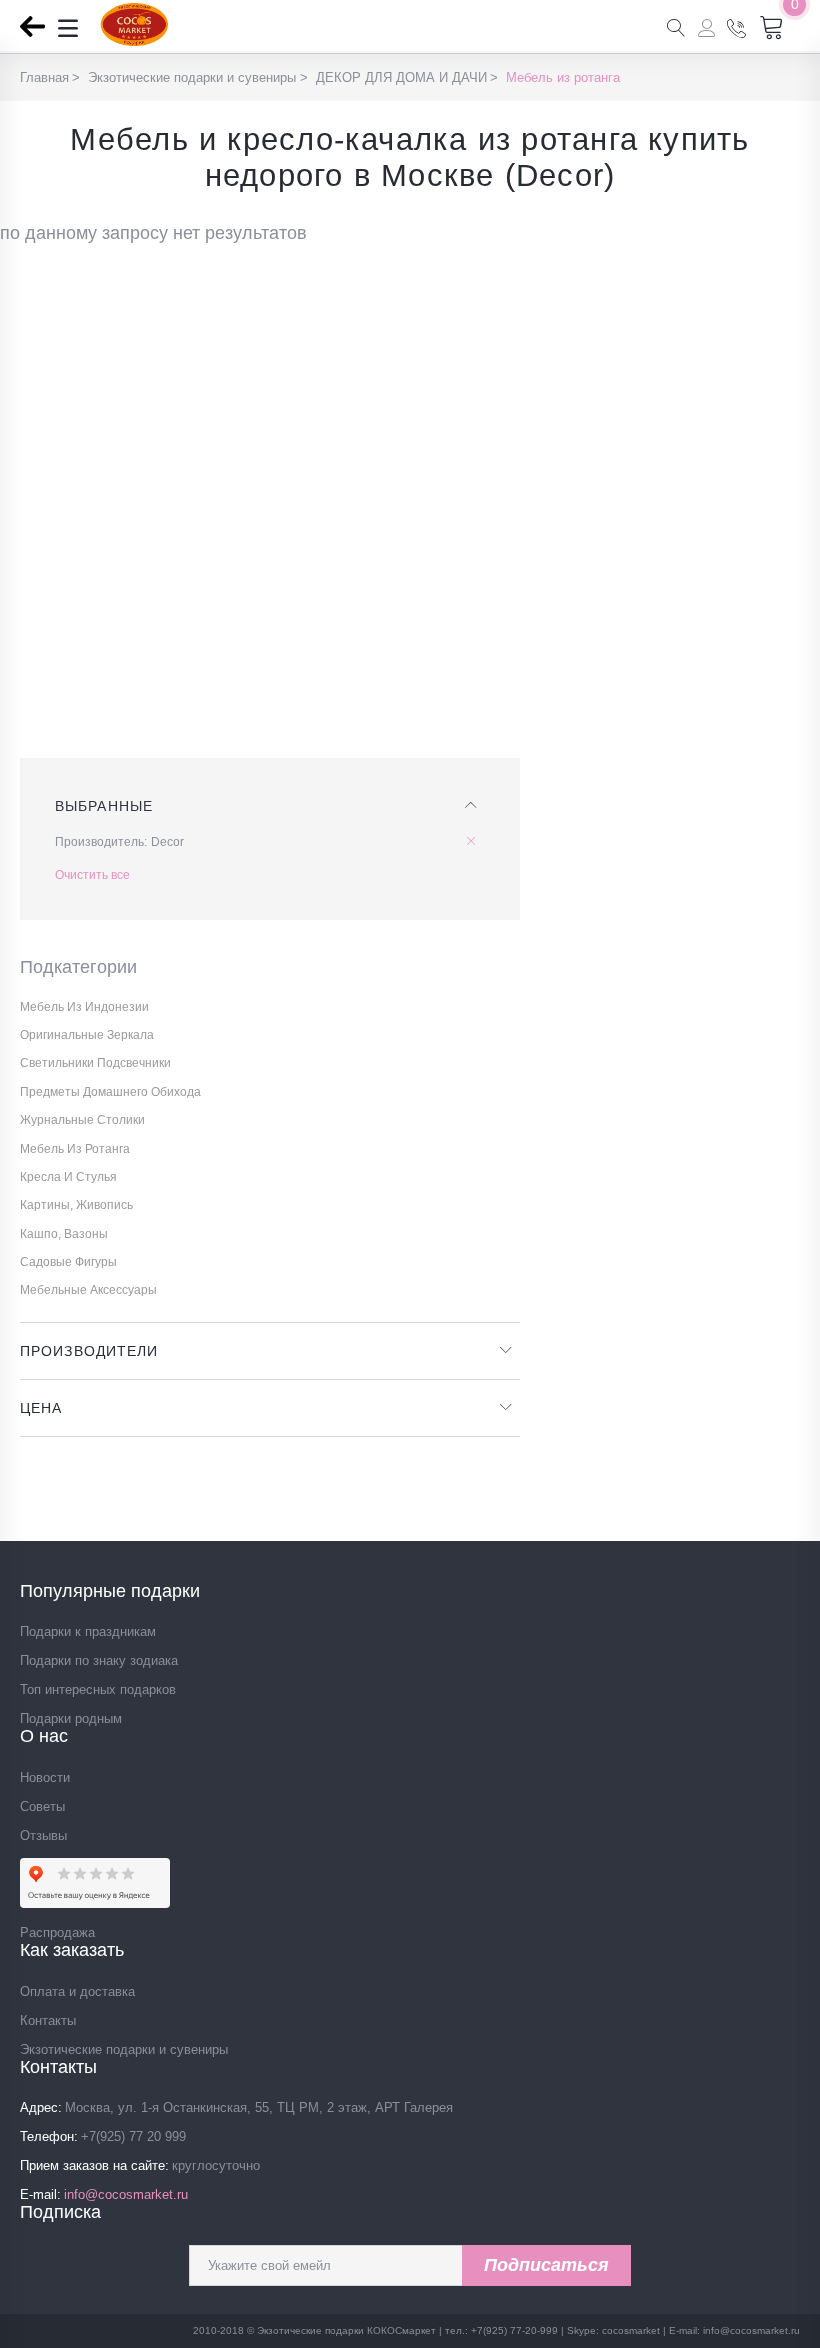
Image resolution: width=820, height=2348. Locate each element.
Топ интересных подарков (98, 1689)
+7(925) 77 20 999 (133, 2136)
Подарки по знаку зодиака (99, 1660)
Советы (42, 1806)
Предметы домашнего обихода (110, 1092)
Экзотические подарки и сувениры (124, 2049)
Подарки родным (71, 1718)
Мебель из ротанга (75, 1149)
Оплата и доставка (77, 1991)
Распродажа (57, 1932)
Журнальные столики (82, 1120)
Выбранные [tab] (104, 806)
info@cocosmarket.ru (126, 2194)
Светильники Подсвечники (95, 1063)
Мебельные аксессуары (88, 1290)
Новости (45, 1777)
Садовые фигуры (68, 1262)
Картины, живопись (76, 1205)
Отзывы (43, 1835)
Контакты (48, 2020)
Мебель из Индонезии (84, 1007)
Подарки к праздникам (88, 1631)
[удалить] (475, 841)
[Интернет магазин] (134, 41)
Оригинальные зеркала (87, 1035)
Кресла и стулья (68, 1177)
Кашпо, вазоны (64, 1234)
